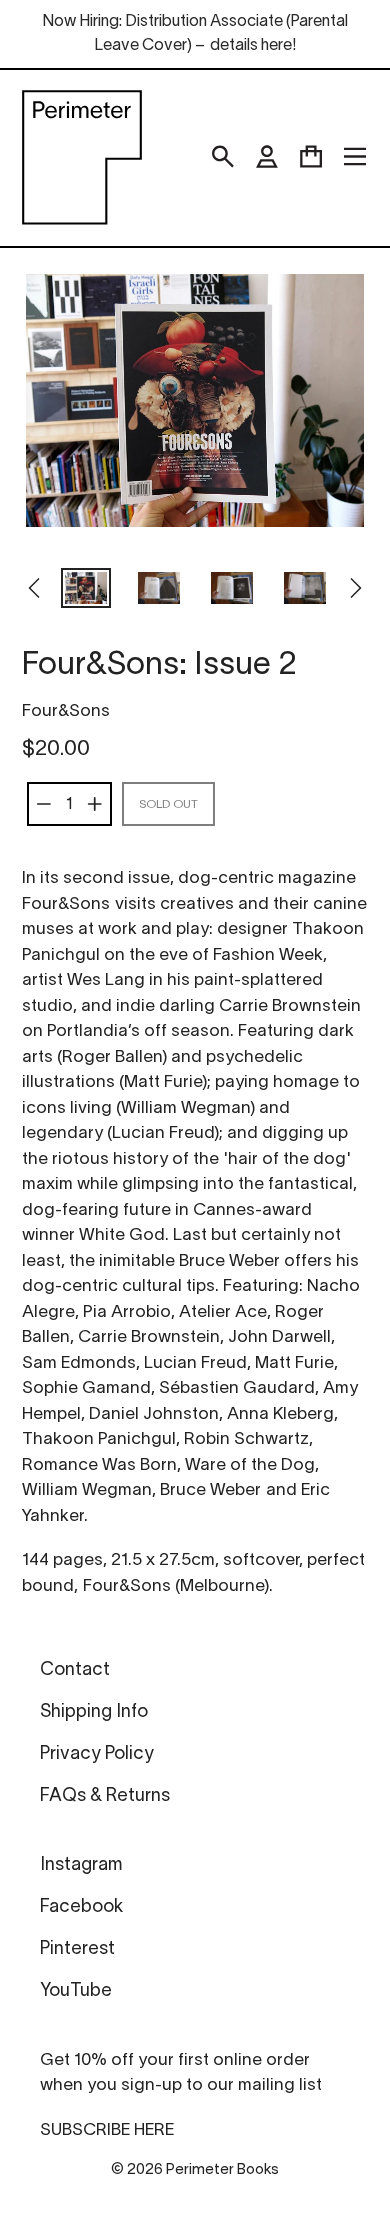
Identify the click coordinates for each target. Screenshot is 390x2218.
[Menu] (355, 157)
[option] (86, 590)
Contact (75, 1670)
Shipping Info (94, 1712)
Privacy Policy (97, 1754)
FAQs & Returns (105, 1796)
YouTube (76, 1991)
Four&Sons (66, 711)
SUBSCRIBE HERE (107, 2130)
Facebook (81, 1907)
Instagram (81, 1865)
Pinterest (77, 1949)
